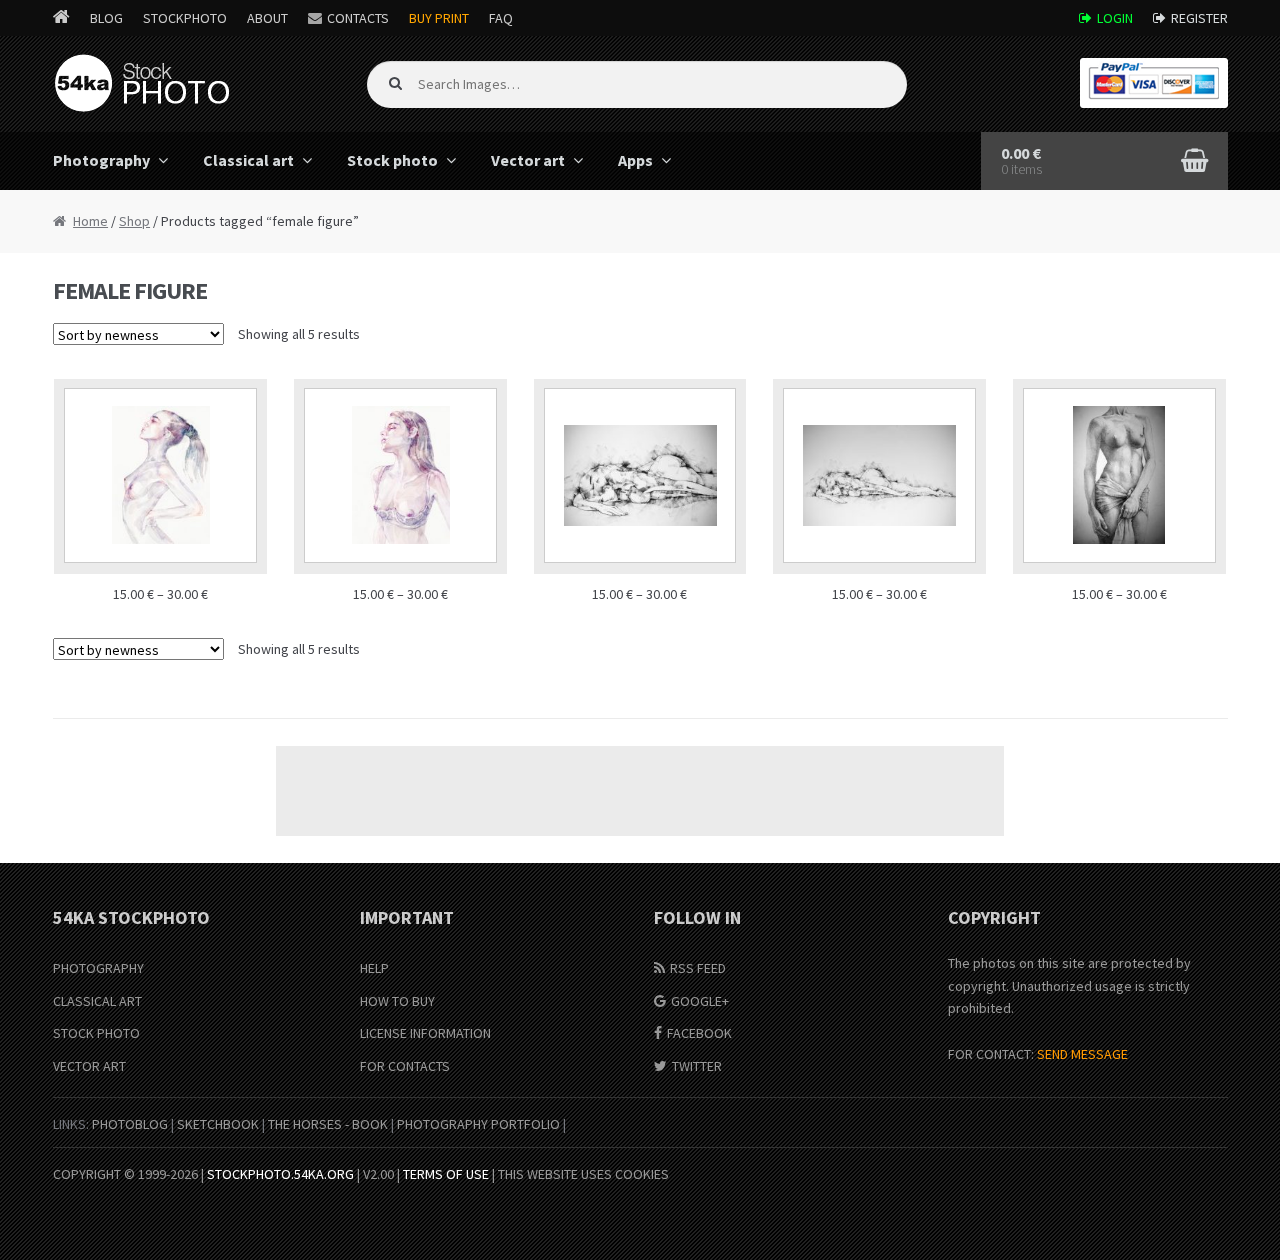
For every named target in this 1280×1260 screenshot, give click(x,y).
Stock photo (392, 160)
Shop (134, 221)
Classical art (248, 160)
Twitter (697, 1066)
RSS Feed (698, 968)
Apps (635, 160)
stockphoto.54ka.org (280, 1174)
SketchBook (218, 1124)
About (267, 18)
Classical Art (97, 1001)
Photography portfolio (478, 1124)
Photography (101, 160)
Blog (106, 18)
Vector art (528, 160)
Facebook (699, 1033)
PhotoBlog (130, 1124)
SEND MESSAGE (1082, 1054)
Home (90, 221)
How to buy (397, 1001)
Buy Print (439, 18)
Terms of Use (446, 1174)
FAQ (501, 18)
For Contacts (405, 1066)
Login (1115, 18)
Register (1199, 18)
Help (374, 968)
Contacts (358, 18)
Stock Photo (96, 1033)
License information (425, 1033)
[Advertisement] (640, 791)
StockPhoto (185, 18)
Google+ (700, 1001)
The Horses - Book (328, 1124)
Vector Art (89, 1066)
